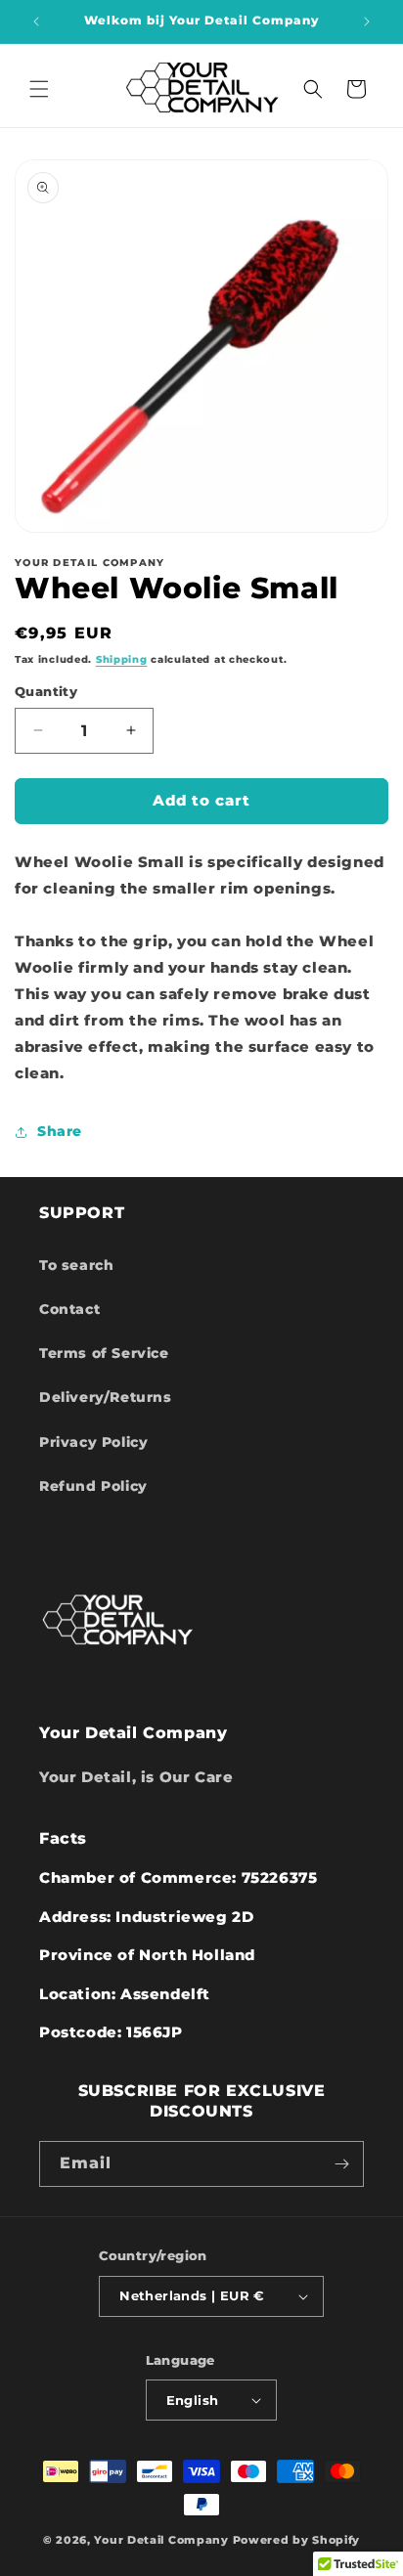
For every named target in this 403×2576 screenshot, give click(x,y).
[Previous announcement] (36, 22)
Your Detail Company (161, 2540)
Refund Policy (93, 1486)
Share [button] (60, 1131)
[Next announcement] (367, 22)
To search (76, 1265)
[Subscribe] (341, 2164)
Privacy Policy (93, 1442)
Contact (69, 1309)
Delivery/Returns (106, 1397)
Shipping (122, 659)
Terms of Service (104, 1353)
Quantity (46, 691)
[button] (39, 89)
